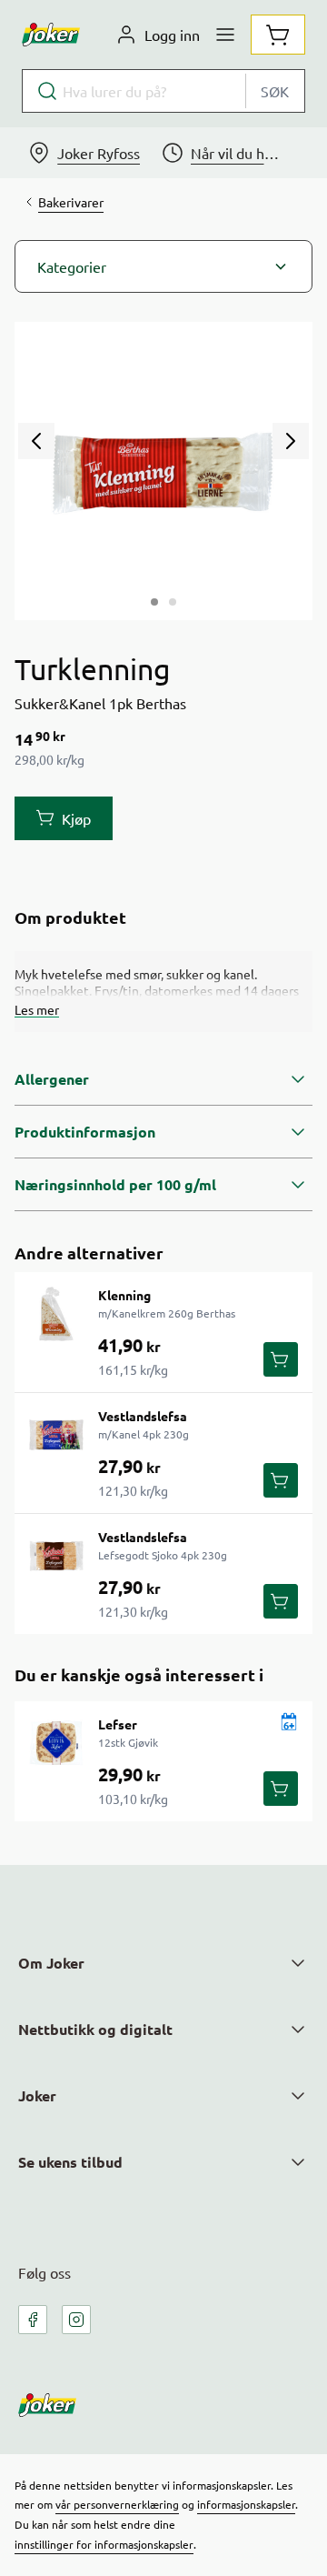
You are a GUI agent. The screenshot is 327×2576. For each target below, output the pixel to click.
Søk (275, 91)
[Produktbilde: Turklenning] (154, 602)
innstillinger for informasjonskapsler (104, 2544)
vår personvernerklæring (117, 2504)
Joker (37, 2095)
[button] (163, 266)
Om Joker (51, 1963)
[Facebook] (33, 2320)
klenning (124, 1295)
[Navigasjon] (225, 35)
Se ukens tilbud (70, 2162)
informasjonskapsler (246, 2504)
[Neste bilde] (291, 441)
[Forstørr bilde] (163, 471)
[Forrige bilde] (36, 441)
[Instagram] (76, 2320)
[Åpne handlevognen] (278, 35)
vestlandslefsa (143, 1416)
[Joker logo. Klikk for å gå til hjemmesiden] (51, 35)
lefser (118, 1724)
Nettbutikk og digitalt (95, 2029)
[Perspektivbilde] (173, 602)
